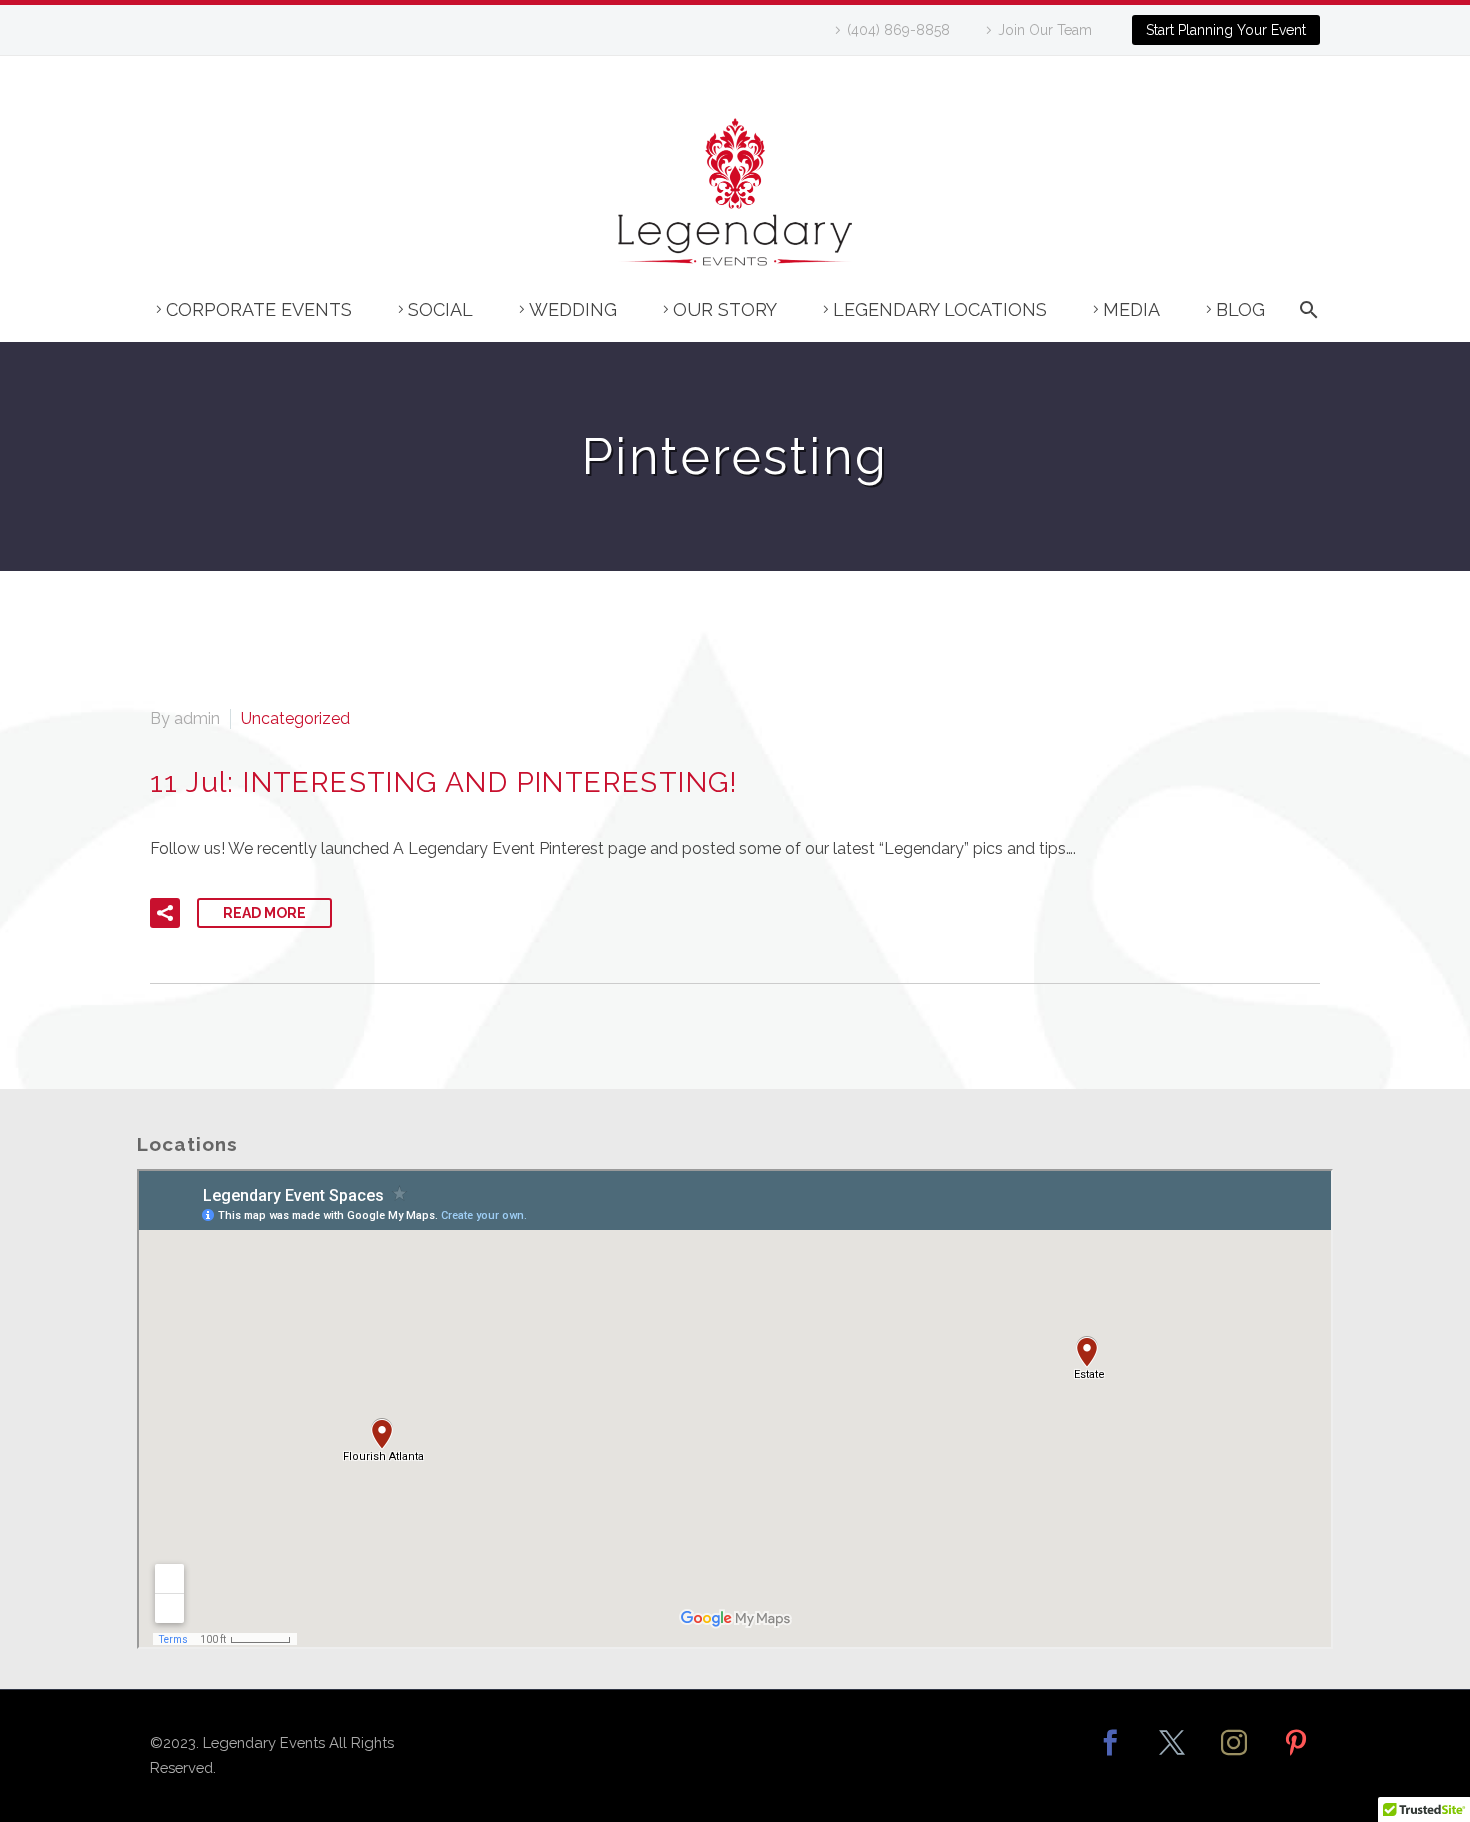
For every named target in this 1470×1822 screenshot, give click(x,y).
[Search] (1306, 319)
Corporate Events (259, 309)
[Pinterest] (1296, 1756)
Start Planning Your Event (1226, 30)
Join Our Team (1045, 30)
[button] (165, 913)
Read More (264, 913)
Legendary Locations (940, 309)
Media (1131, 309)
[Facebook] (1110, 1756)
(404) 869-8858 (898, 30)
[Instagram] (1234, 1756)
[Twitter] (1172, 1756)
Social (440, 309)
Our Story (725, 309)
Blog (1240, 309)
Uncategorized (295, 718)
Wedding (573, 309)
